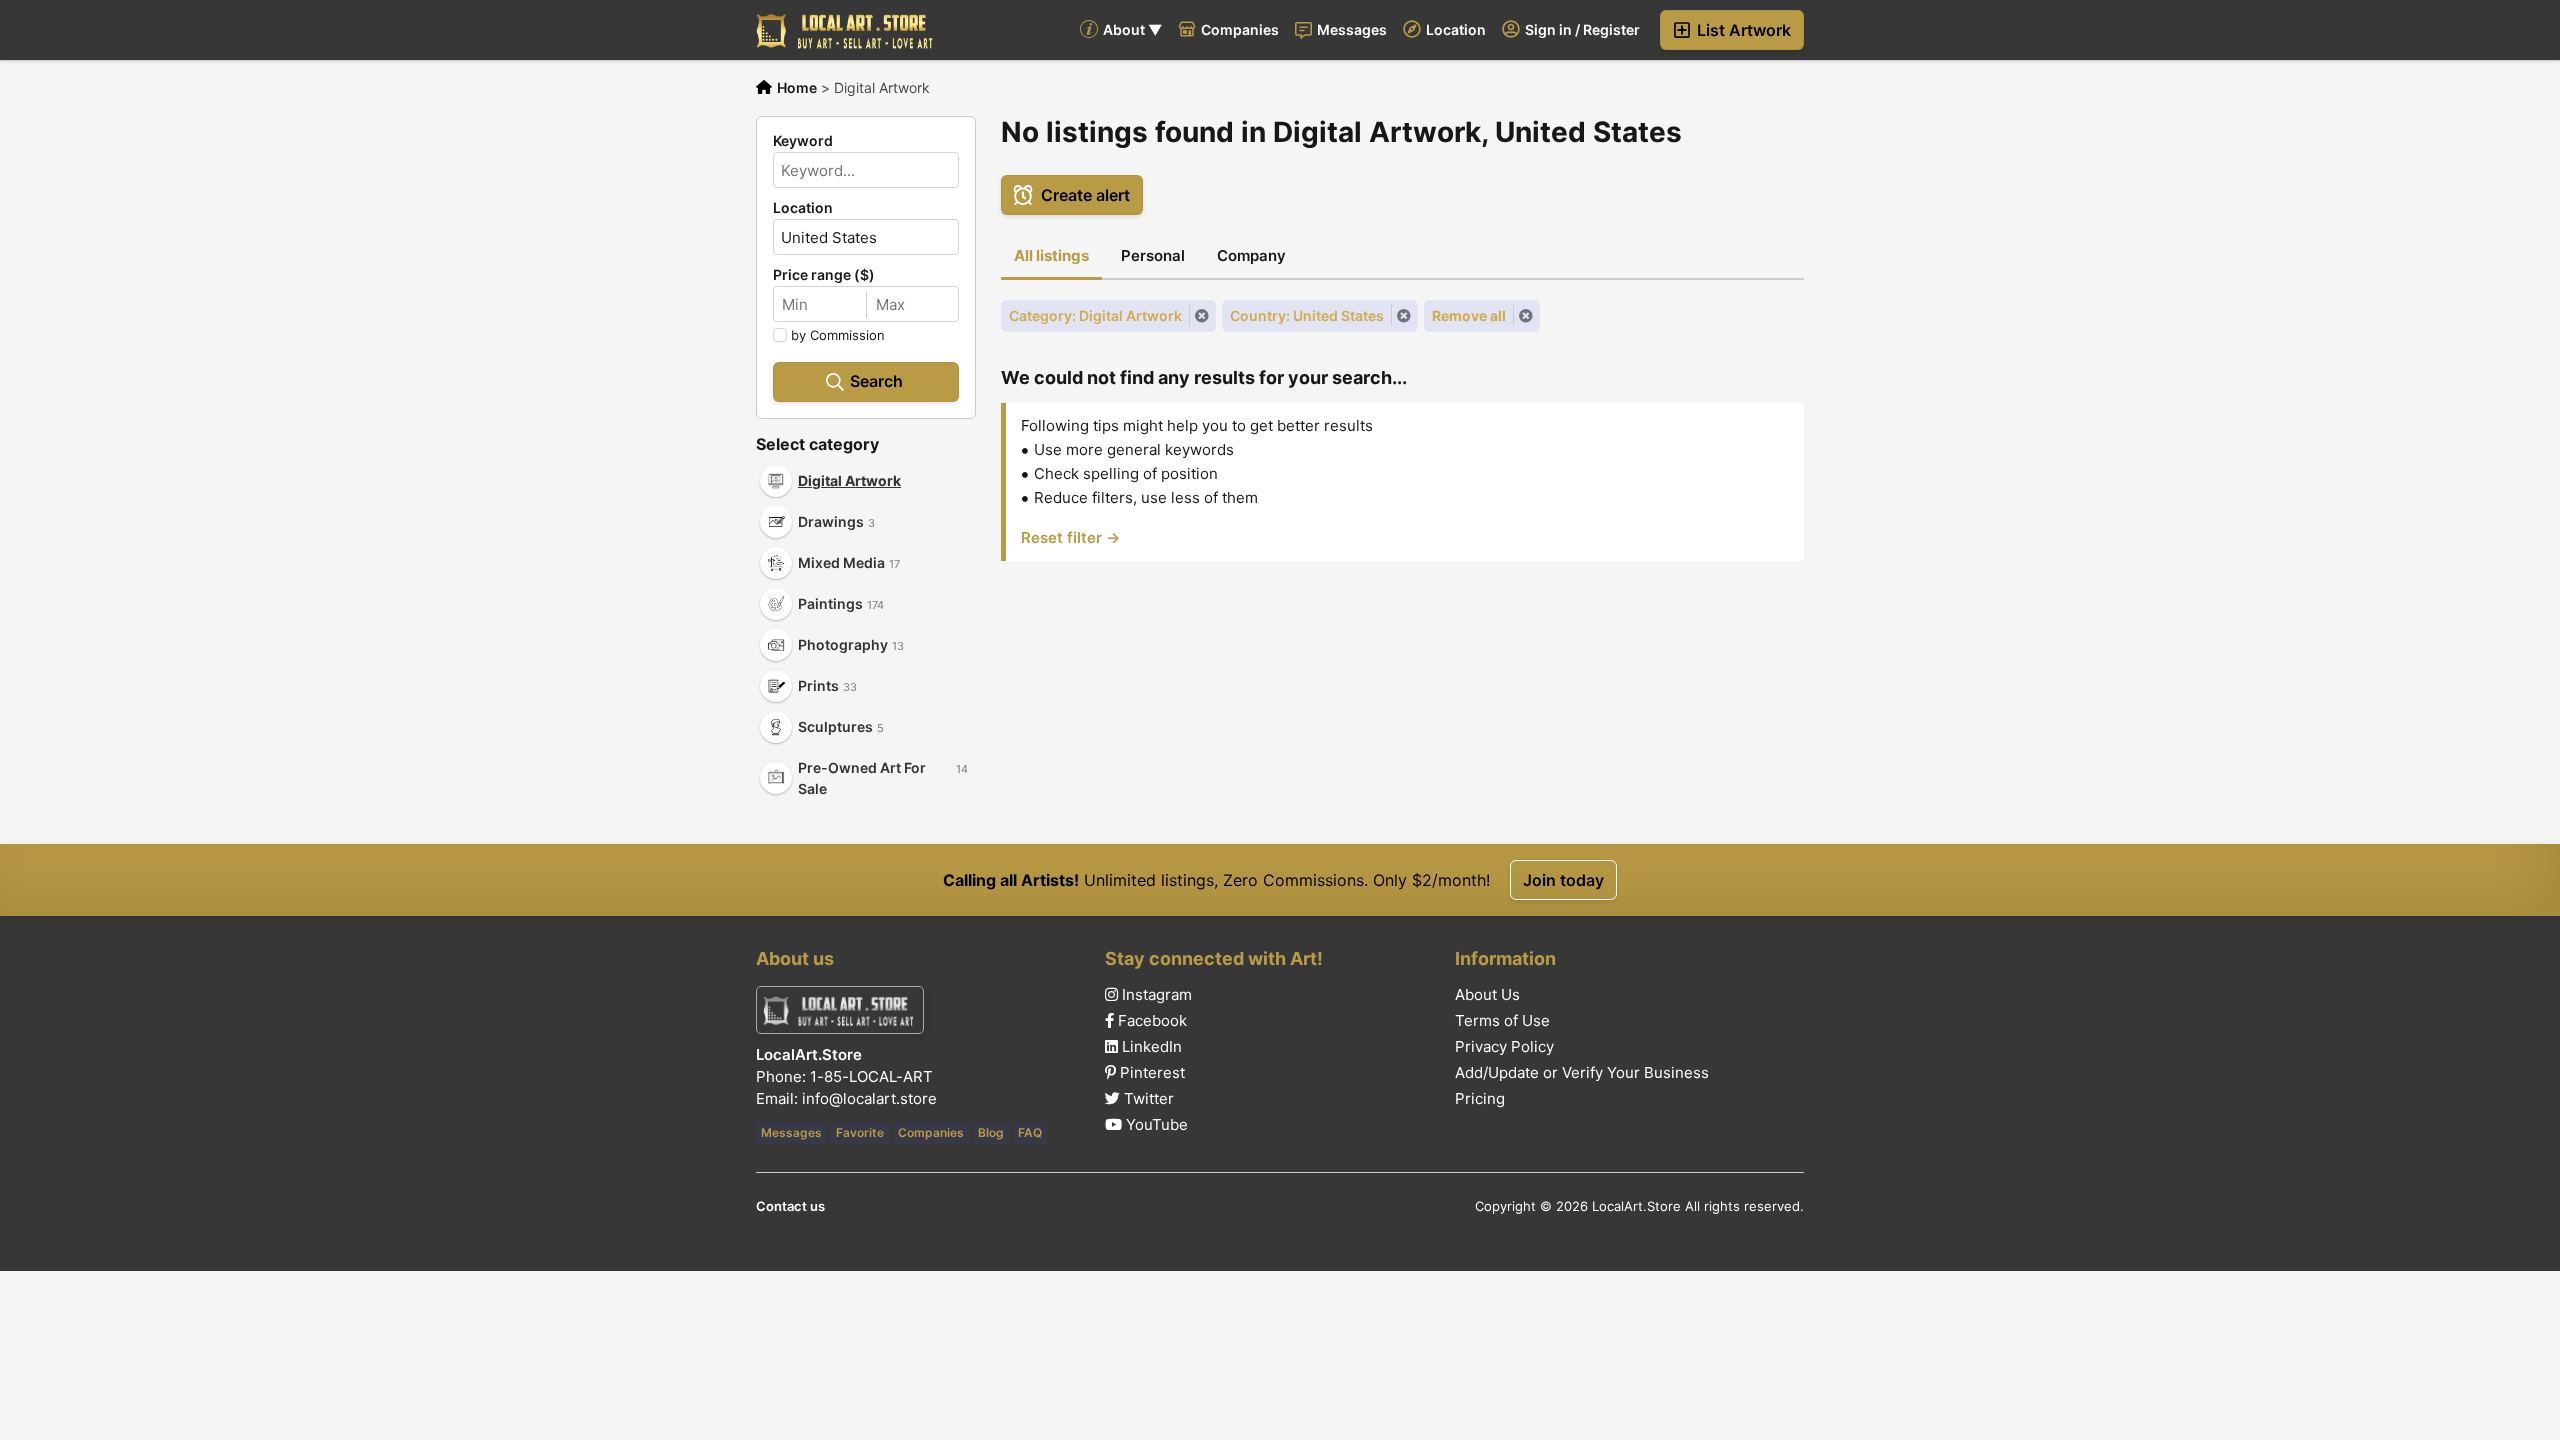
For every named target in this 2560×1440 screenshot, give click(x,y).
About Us (1487, 995)
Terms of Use (1502, 1021)
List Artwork (1742, 30)
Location (1454, 29)
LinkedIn (1150, 1047)
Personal (1153, 255)
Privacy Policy (1504, 1047)
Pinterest (1150, 1073)
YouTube (1155, 1125)
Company (1251, 255)
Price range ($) (824, 275)
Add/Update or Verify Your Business (1582, 1073)
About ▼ (1131, 29)
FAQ (1030, 1132)
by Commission (838, 335)
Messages (1350, 29)
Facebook (1150, 1021)
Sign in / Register (1581, 29)
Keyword (803, 141)
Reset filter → (1070, 537)
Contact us (790, 1206)
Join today (1563, 880)
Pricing (1480, 1099)
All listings (1051, 255)
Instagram (1155, 995)
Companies (1238, 29)
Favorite (860, 1132)
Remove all (1469, 315)
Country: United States (1307, 315)
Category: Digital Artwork (1095, 315)
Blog (991, 1132)
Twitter (1147, 1099)
